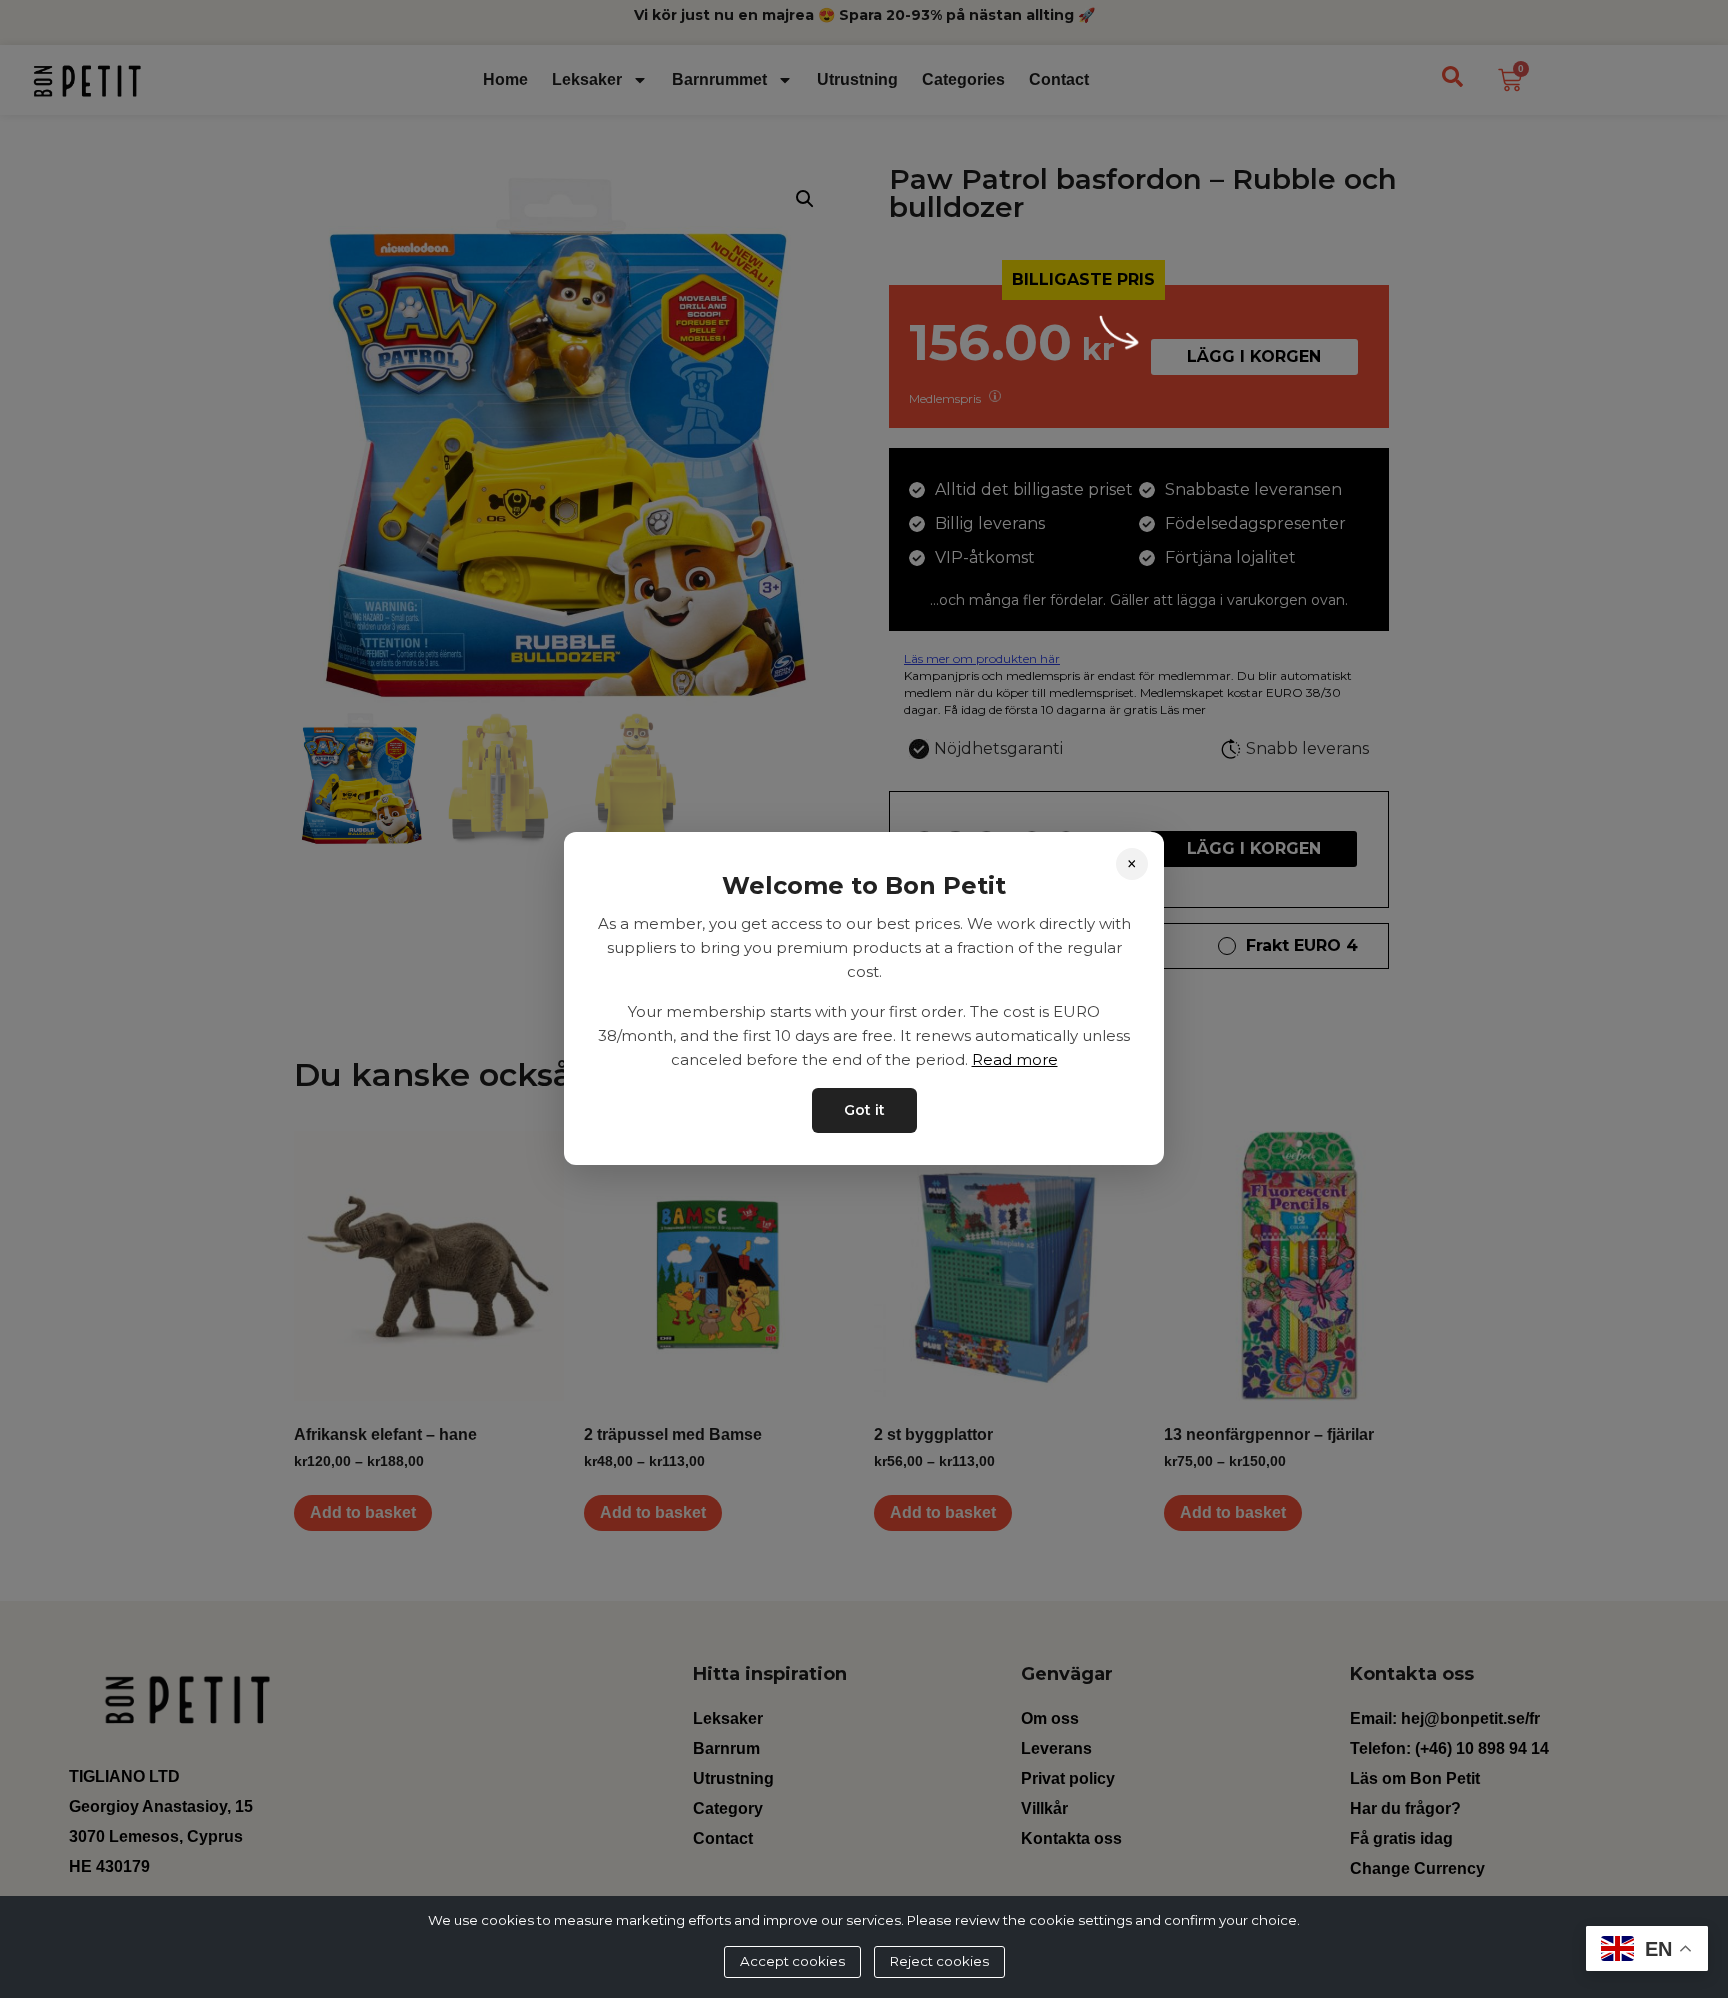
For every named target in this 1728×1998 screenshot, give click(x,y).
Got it (864, 1111)
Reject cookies (939, 1961)
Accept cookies (792, 1961)
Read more (1015, 1060)
